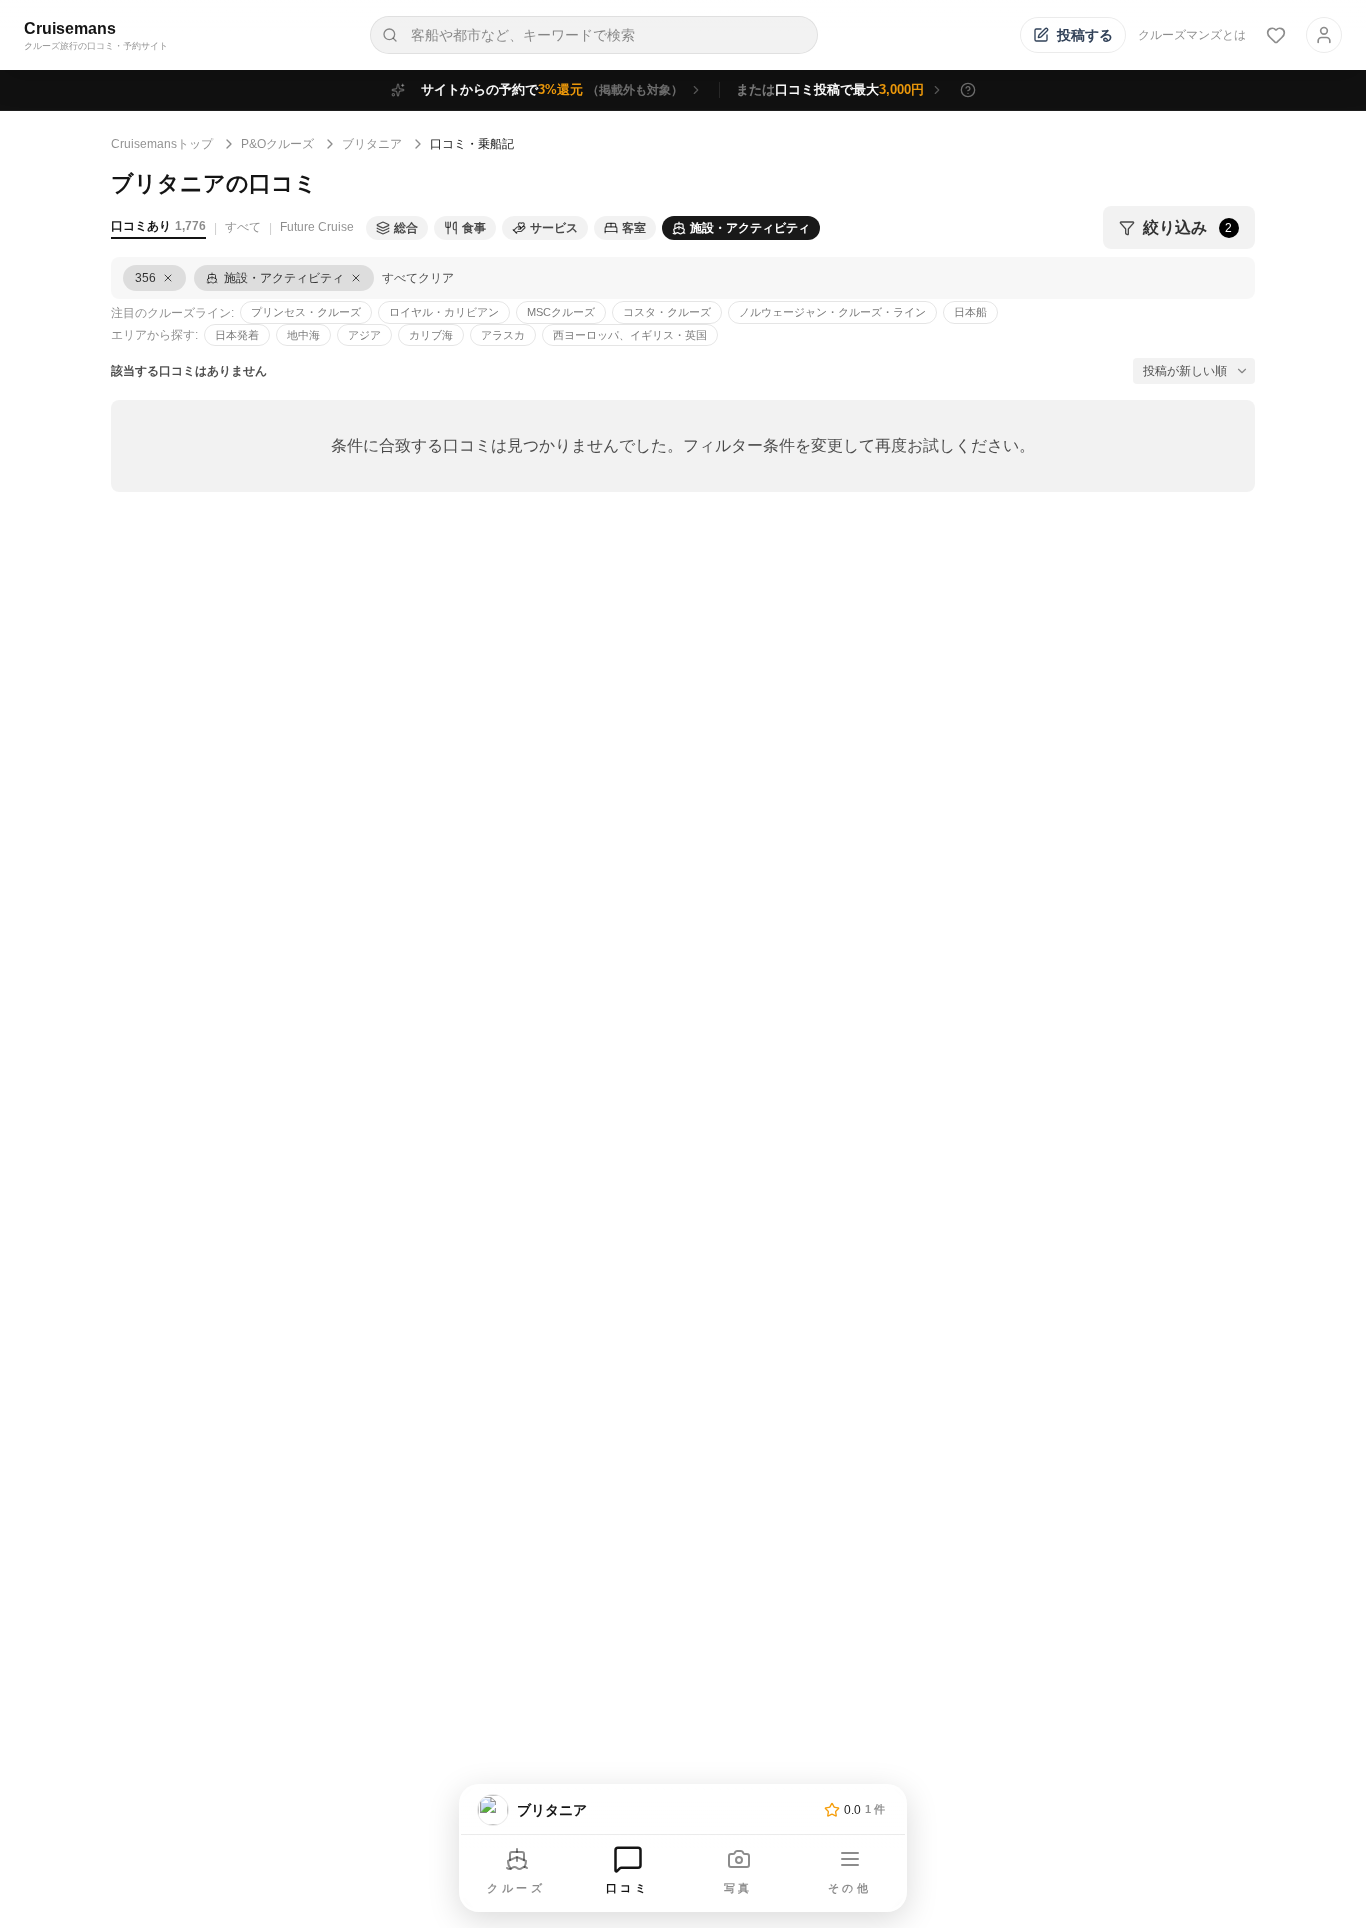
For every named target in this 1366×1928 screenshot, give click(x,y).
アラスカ (503, 335)
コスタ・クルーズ (667, 312)
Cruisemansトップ (162, 144)
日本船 (970, 312)
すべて (243, 227)
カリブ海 (431, 335)
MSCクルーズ (561, 312)
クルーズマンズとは (1192, 35)
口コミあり (158, 226)
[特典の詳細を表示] (968, 90)
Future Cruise (317, 227)
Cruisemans (70, 28)
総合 (406, 228)
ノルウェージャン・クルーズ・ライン (832, 312)
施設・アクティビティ (750, 228)
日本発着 (237, 335)
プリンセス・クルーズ (306, 312)
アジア (364, 335)
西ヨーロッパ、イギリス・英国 (630, 335)
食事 (474, 228)
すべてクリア (418, 278)
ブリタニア (372, 144)
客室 (634, 228)
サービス (554, 228)
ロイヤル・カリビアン (444, 312)
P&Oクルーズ (277, 144)
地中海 (303, 335)
